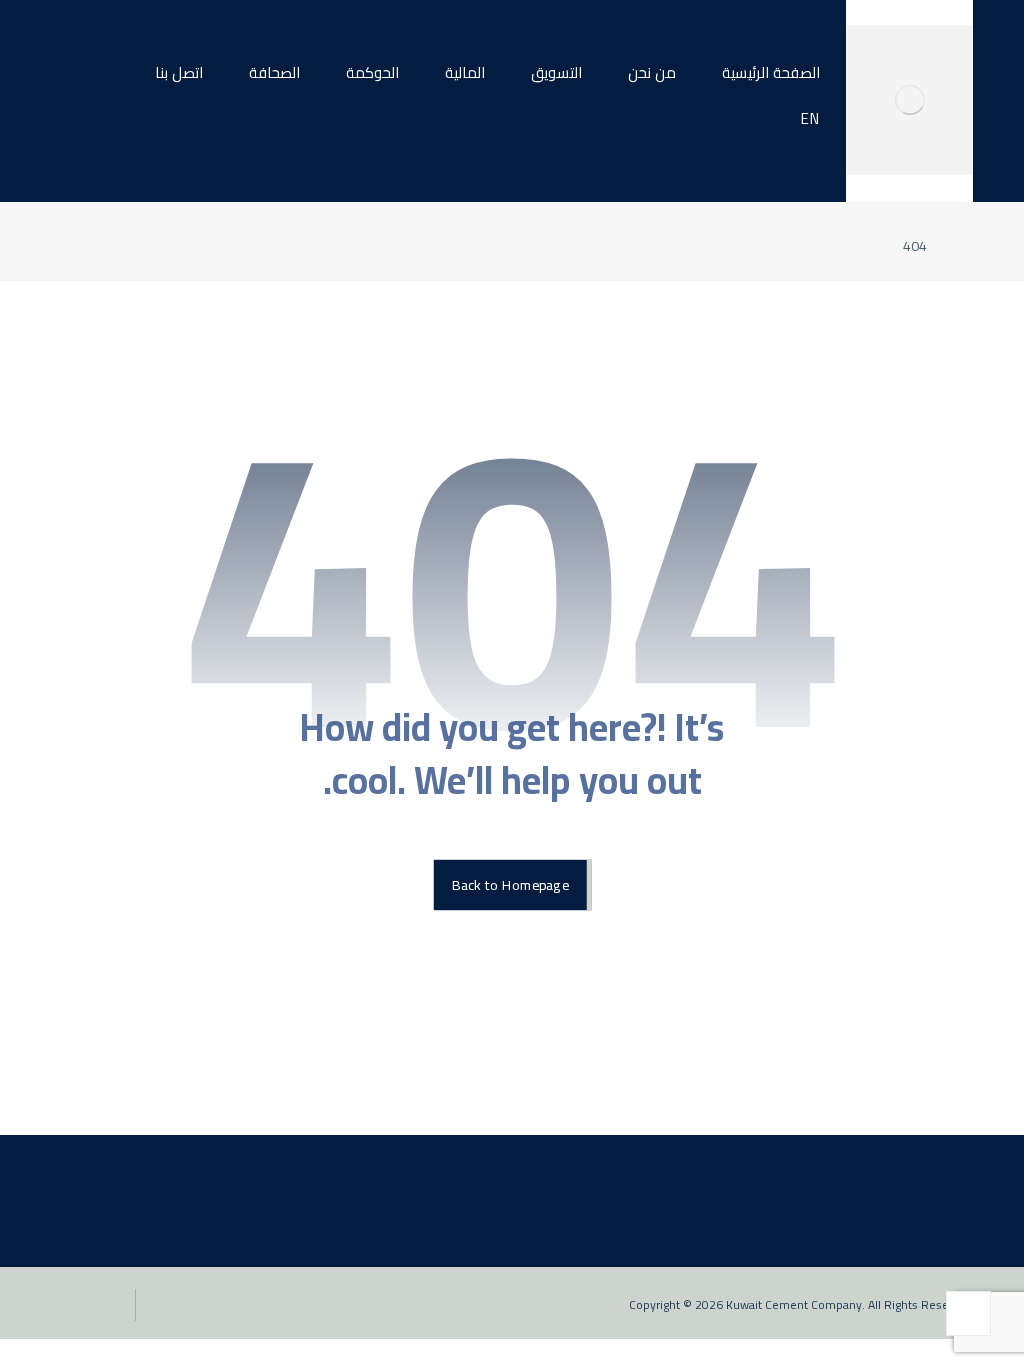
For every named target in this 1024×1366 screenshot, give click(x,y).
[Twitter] (925, 1099)
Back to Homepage (509, 885)
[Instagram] (893, 1099)
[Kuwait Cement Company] (909, 100)
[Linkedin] (861, 1099)
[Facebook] (957, 1099)
